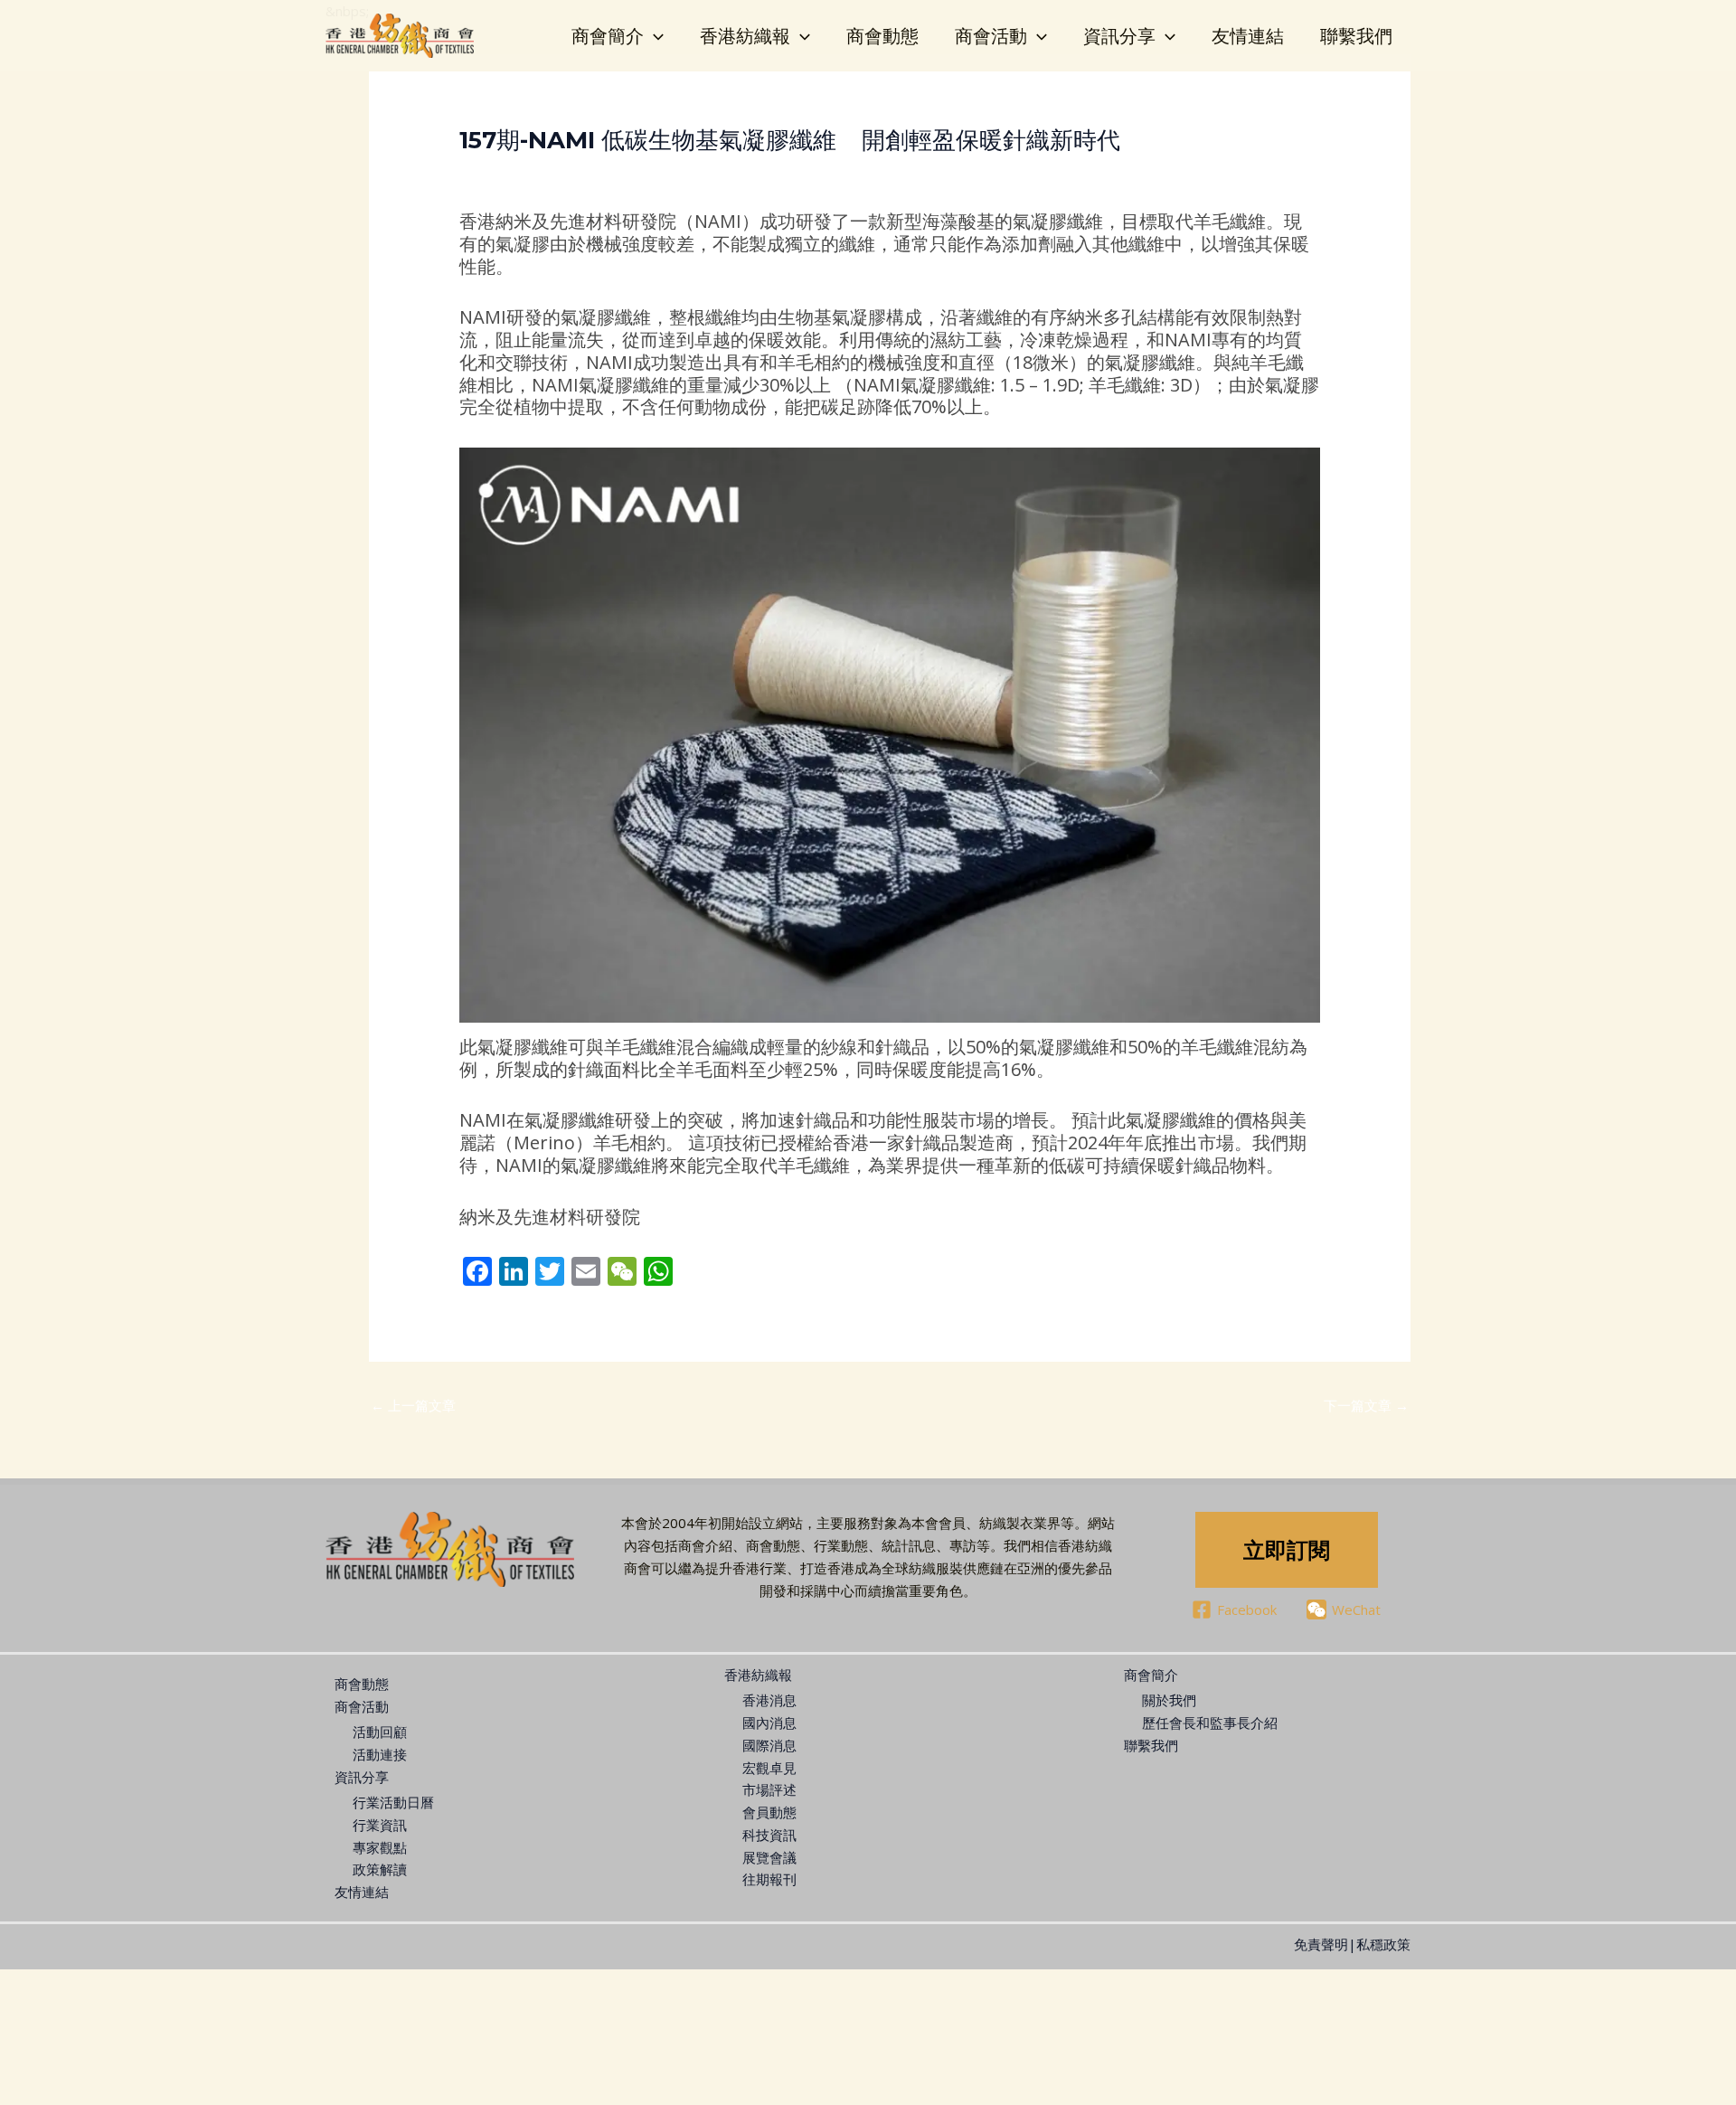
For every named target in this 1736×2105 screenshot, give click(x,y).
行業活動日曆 (393, 1802)
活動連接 (380, 1754)
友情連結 (1248, 36)
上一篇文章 (413, 1405)
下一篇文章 (1366, 1405)
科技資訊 (769, 1835)
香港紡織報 (745, 36)
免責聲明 (1321, 1944)
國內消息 (769, 1723)
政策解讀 (380, 1869)
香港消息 (769, 1700)
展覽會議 (769, 1857)
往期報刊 (769, 1879)
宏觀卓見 (769, 1768)
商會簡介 (608, 36)
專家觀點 (495, 173)
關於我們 (1169, 1700)
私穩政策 (1383, 1944)
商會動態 (882, 36)
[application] (654, 36)
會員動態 (769, 1812)
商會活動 (991, 36)
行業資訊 (380, 1825)
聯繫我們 (1356, 36)
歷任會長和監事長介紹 (1210, 1723)
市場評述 (769, 1789)
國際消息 (769, 1745)
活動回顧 (380, 1732)
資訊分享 (1119, 36)
